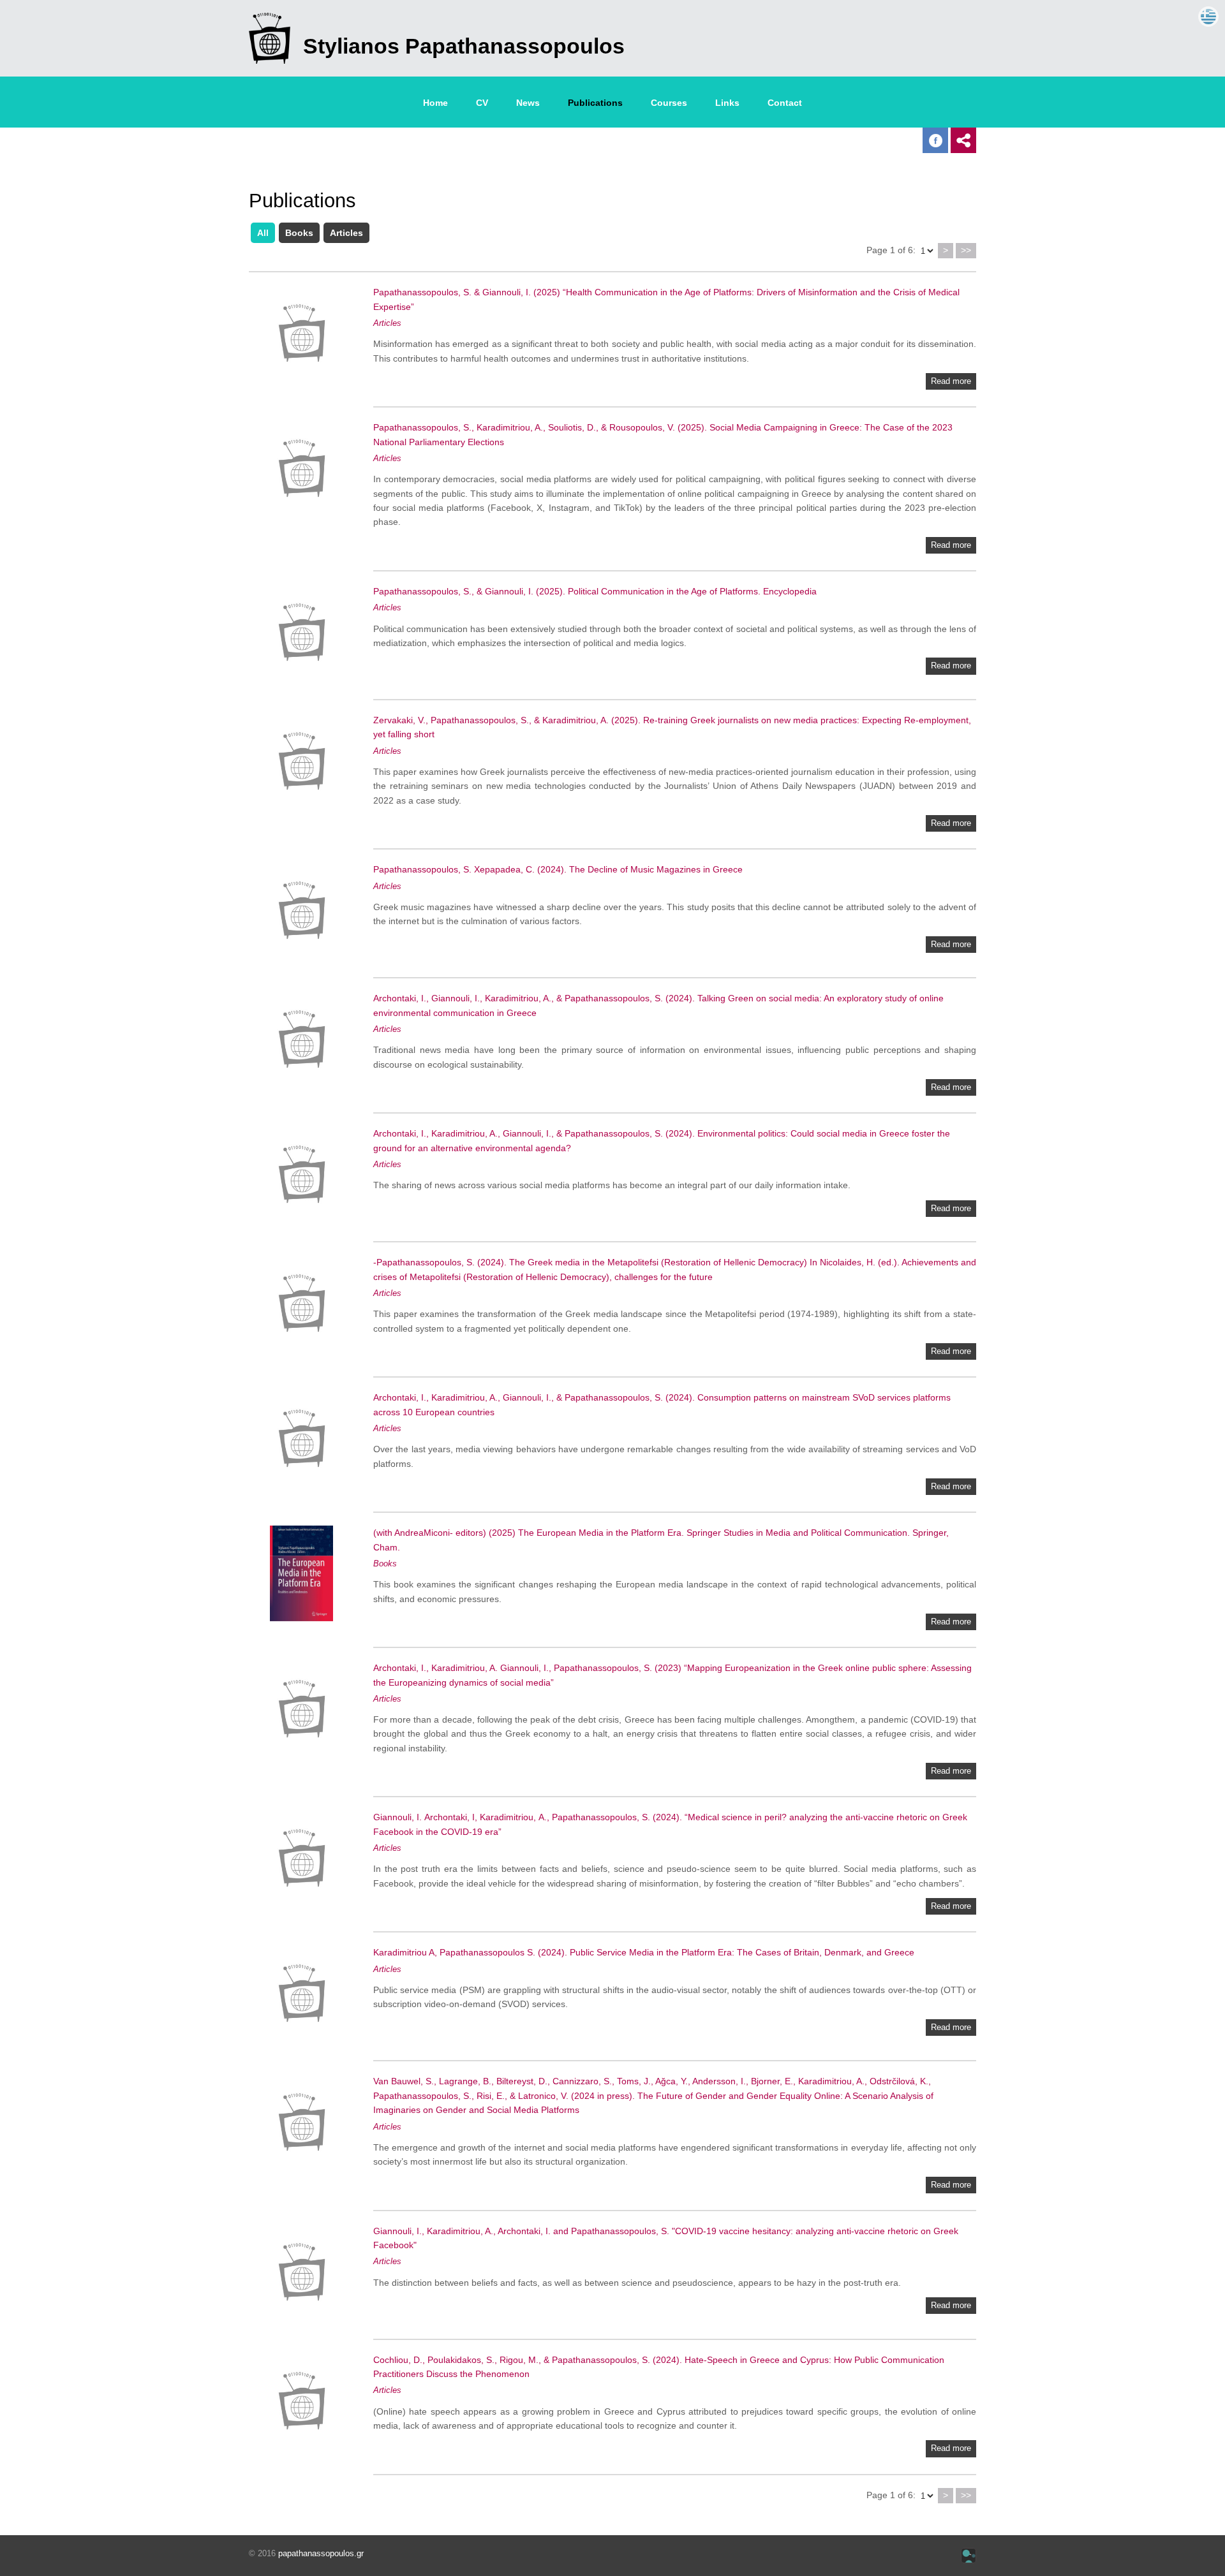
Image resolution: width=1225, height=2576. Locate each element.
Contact (785, 103)
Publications (595, 103)
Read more (951, 381)
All (263, 233)
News (528, 103)
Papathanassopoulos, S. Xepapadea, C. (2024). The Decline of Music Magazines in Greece (558, 869)
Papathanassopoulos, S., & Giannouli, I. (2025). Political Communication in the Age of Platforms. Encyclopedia (595, 591)
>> (966, 250)
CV (482, 103)
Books (299, 233)
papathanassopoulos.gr (321, 2553)
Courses (669, 103)
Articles (346, 233)
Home (435, 103)
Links (727, 103)
